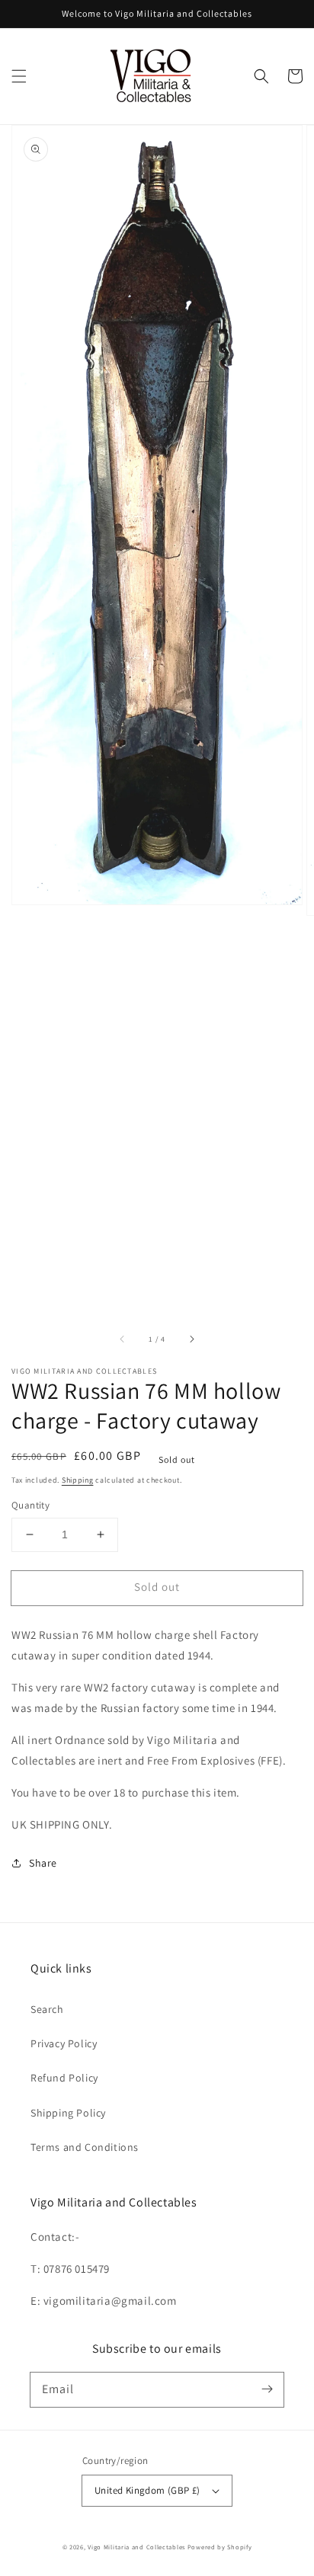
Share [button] (43, 1863)
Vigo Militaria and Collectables (136, 2547)
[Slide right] (191, 1339)
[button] (19, 76)
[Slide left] (123, 1339)
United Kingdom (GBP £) (147, 2490)
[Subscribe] (267, 2389)
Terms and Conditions (85, 2147)
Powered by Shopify (220, 2547)
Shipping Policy (68, 2113)
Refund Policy (64, 2078)
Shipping (78, 1480)
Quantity (30, 1505)
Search (47, 2009)
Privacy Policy (64, 2043)
